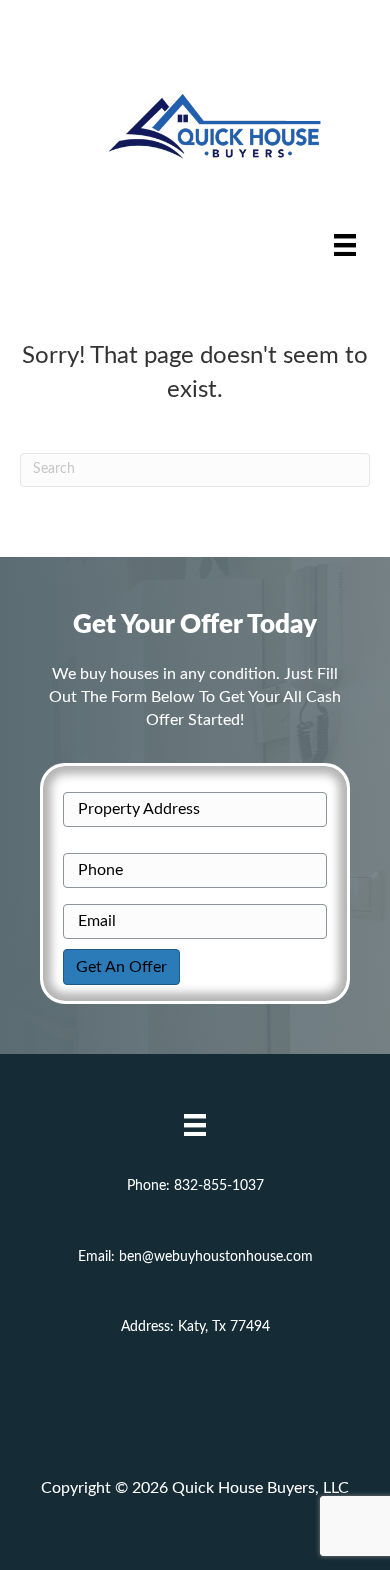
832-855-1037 (219, 1186)
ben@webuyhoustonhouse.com (216, 1257)
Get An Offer (121, 967)
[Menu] (345, 245)
